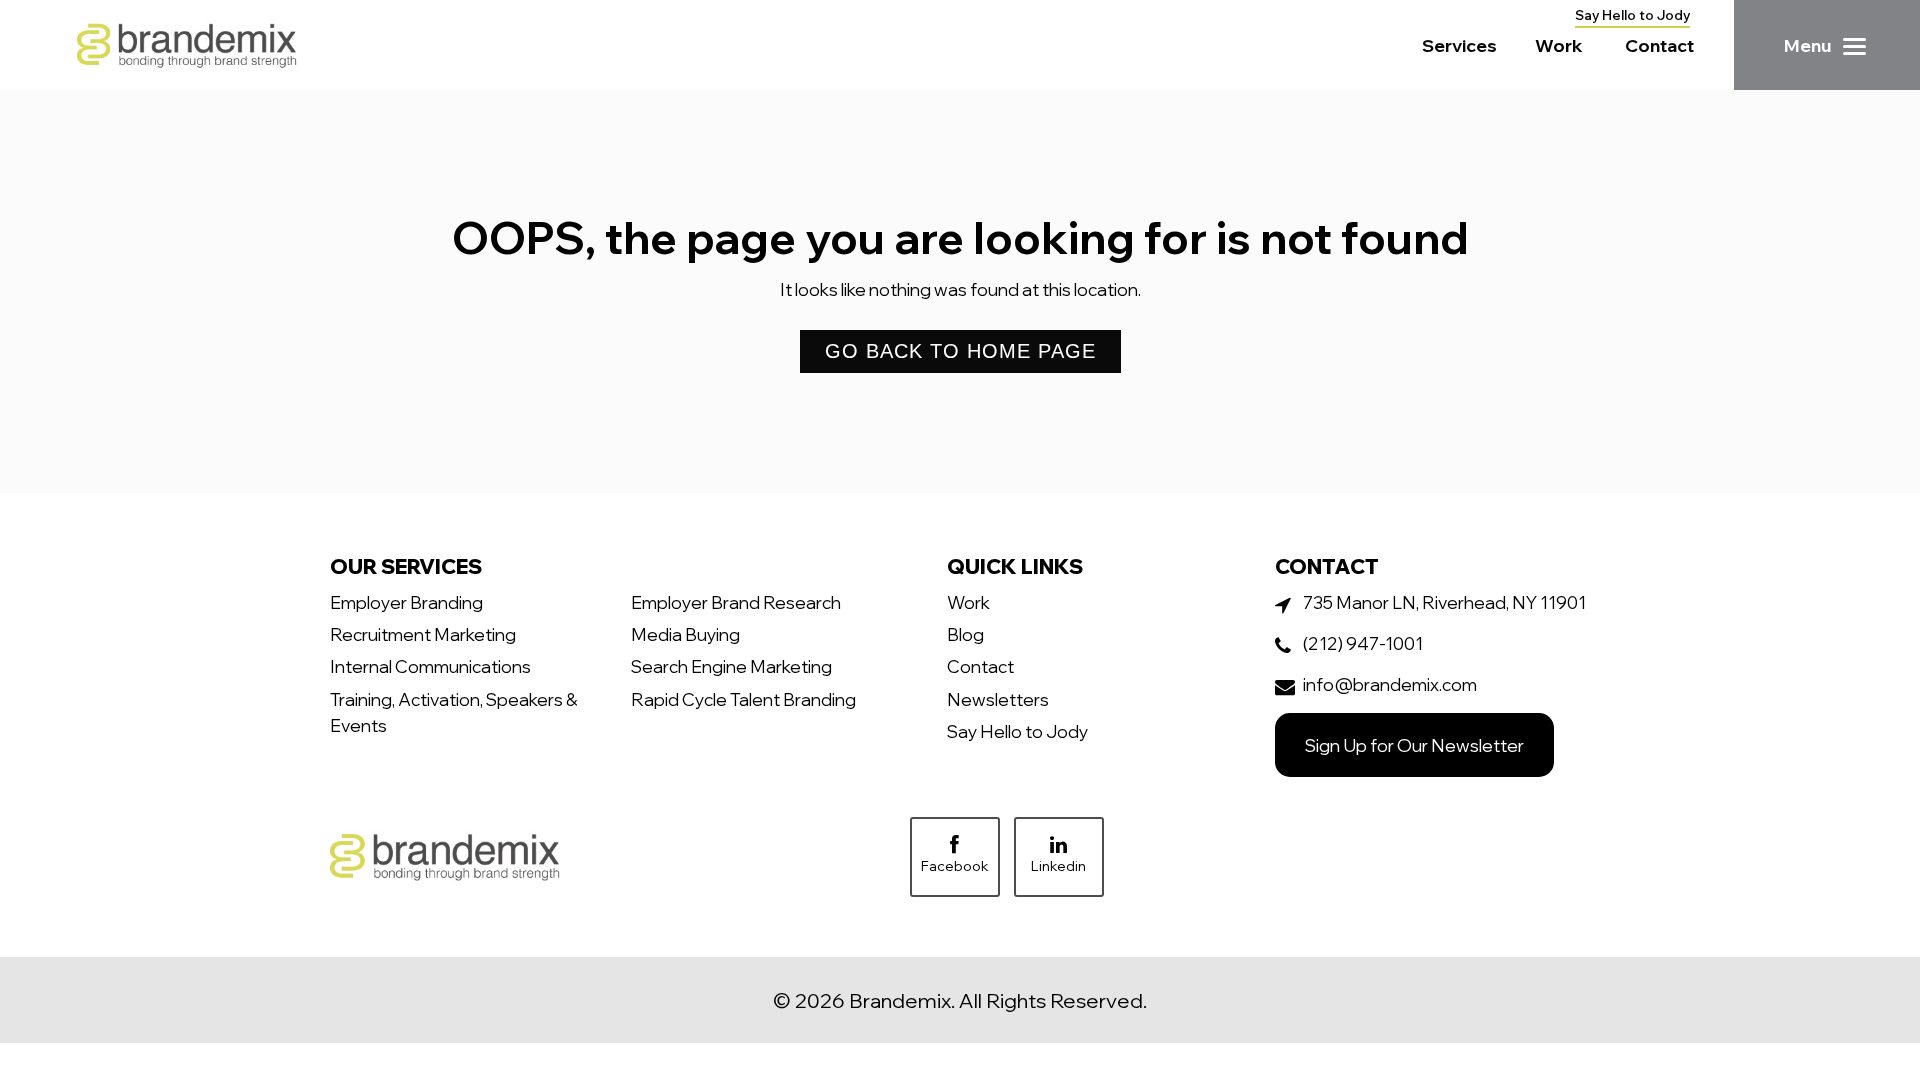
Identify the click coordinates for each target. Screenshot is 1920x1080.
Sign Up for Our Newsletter (1414, 745)
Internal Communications (430, 666)
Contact (1659, 45)
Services (1459, 45)
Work (1559, 45)
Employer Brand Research (736, 602)
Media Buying (685, 634)
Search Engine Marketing (731, 666)
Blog (965, 634)
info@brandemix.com (1390, 684)
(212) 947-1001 (1363, 643)
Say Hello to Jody (1632, 15)
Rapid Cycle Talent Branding (743, 699)
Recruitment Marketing (423, 634)
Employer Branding (406, 602)
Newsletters (998, 699)
